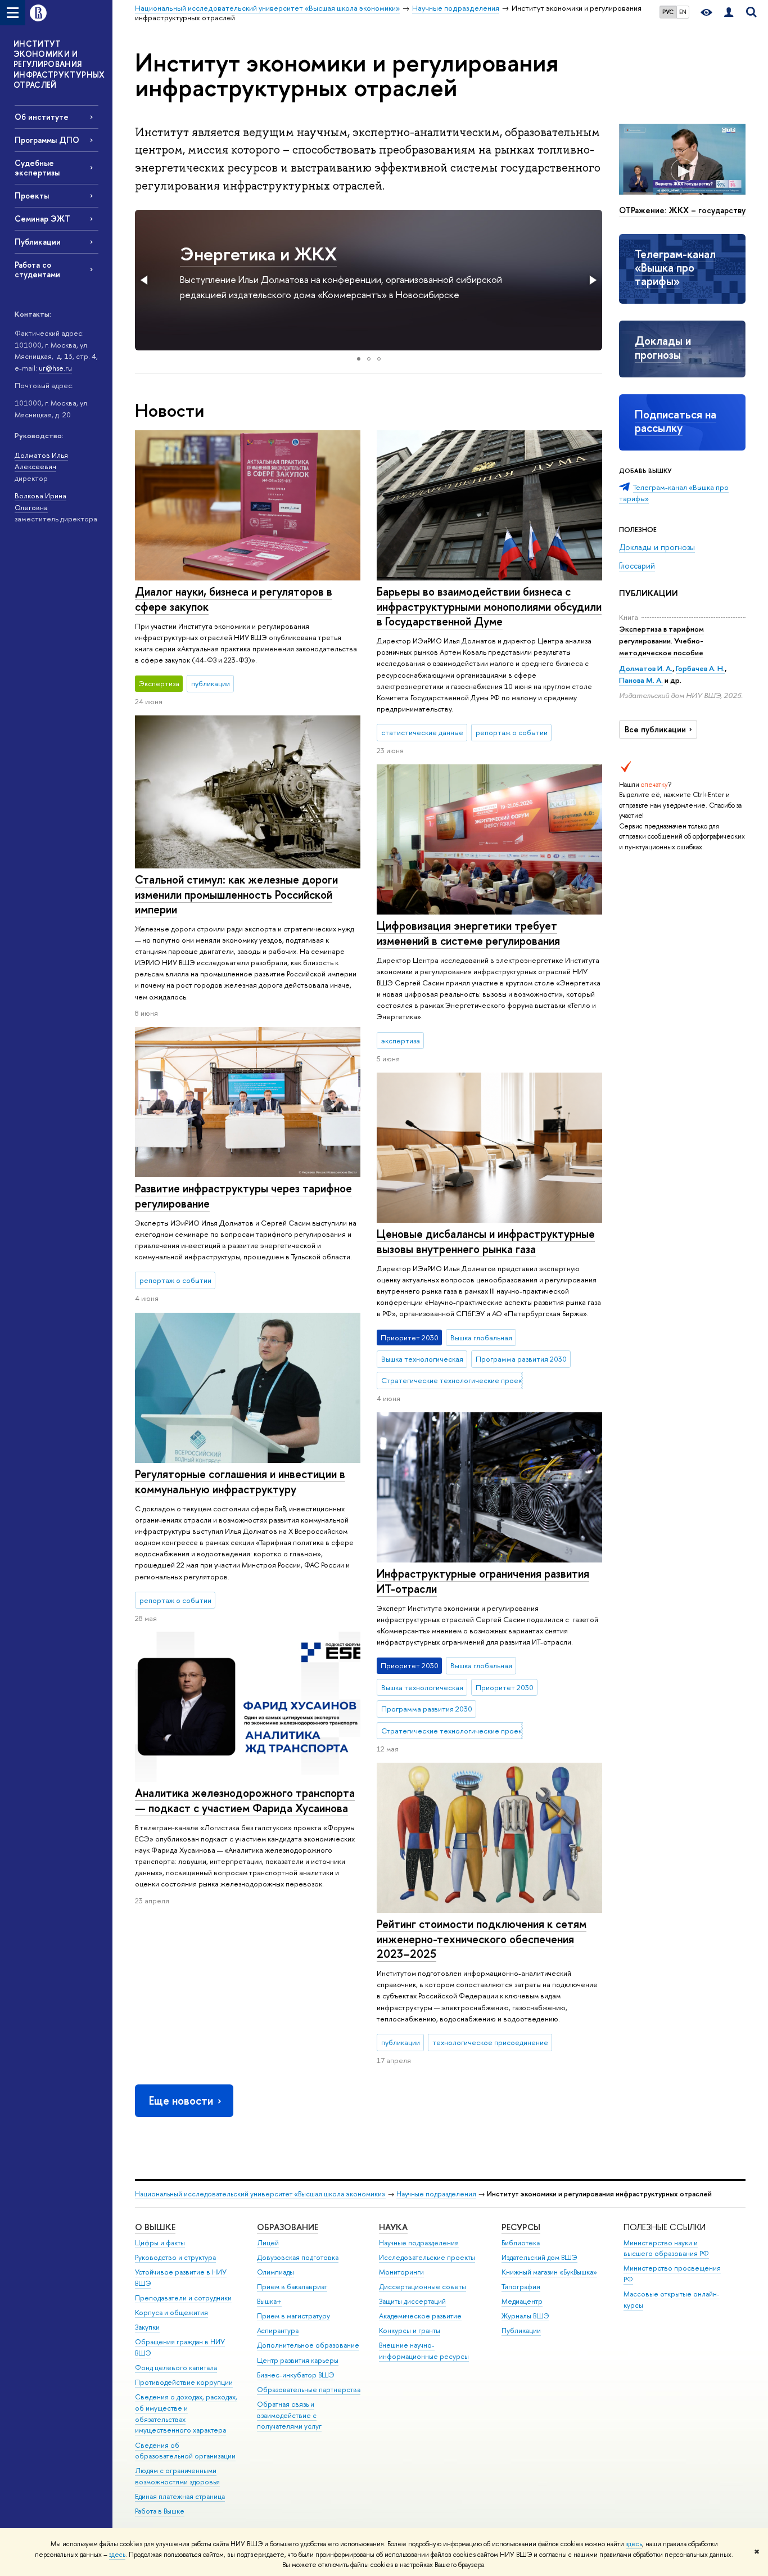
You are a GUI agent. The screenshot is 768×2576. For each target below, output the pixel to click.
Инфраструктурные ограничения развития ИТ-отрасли (483, 1581)
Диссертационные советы (423, 2287)
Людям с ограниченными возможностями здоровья (177, 2476)
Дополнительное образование (308, 2345)
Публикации (38, 242)
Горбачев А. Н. (700, 668)
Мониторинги (401, 2272)
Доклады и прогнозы (663, 347)
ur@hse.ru (55, 368)
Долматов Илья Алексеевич (41, 461)
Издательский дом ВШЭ (539, 2257)
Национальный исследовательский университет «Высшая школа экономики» (260, 2194)
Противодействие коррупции (184, 2382)
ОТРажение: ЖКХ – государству (682, 210)
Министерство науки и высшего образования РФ (666, 2248)
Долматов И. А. (646, 668)
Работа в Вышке (160, 2511)
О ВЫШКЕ (155, 2227)
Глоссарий (637, 566)
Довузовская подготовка (298, 2257)
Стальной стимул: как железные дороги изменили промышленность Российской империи (236, 894)
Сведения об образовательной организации (185, 2451)
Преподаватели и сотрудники (183, 2298)
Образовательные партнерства (309, 2390)
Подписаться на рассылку (676, 421)
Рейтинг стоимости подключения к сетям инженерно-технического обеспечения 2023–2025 (482, 1939)
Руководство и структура (175, 2257)
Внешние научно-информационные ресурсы (424, 2351)
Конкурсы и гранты (410, 2330)
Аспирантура (278, 2330)
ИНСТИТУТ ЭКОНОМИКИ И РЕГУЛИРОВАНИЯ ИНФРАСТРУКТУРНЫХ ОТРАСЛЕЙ (59, 64)
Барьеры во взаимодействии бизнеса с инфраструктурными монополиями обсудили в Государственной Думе (489, 606)
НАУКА (393, 2227)
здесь (634, 2544)
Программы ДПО (47, 140)
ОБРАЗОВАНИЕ (288, 2227)
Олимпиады (275, 2272)
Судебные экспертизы (37, 168)
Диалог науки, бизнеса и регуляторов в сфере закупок (234, 599)
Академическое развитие (420, 2316)
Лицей (268, 2243)
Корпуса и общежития (171, 2312)
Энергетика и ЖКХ (258, 254)
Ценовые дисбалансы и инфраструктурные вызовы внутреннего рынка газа (486, 1241)
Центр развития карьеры (298, 2360)
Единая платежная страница (180, 2496)
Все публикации (655, 729)
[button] (145, 280)
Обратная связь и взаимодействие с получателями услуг (289, 2415)
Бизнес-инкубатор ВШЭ (296, 2375)
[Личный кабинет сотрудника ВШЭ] (729, 13)
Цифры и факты (160, 2243)
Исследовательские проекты (427, 2257)
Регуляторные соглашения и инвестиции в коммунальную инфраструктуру (240, 1481)
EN (683, 12)
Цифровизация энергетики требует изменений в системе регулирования (468, 933)
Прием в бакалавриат (292, 2287)
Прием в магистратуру (293, 2316)
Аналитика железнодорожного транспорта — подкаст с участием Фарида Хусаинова (245, 1800)
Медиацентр (522, 2301)
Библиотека (521, 2243)
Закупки (147, 2327)
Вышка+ (269, 2301)
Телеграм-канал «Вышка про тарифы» (675, 268)
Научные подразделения (436, 2194)
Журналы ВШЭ (525, 2316)
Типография (521, 2287)
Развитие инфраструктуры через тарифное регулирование (243, 1196)
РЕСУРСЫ (521, 2227)
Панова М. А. (641, 680)
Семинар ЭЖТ (42, 219)
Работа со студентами (37, 269)
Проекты (32, 195)
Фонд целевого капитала (176, 2368)
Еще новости (181, 2100)
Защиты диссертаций (412, 2301)
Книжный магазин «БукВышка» (549, 2272)
